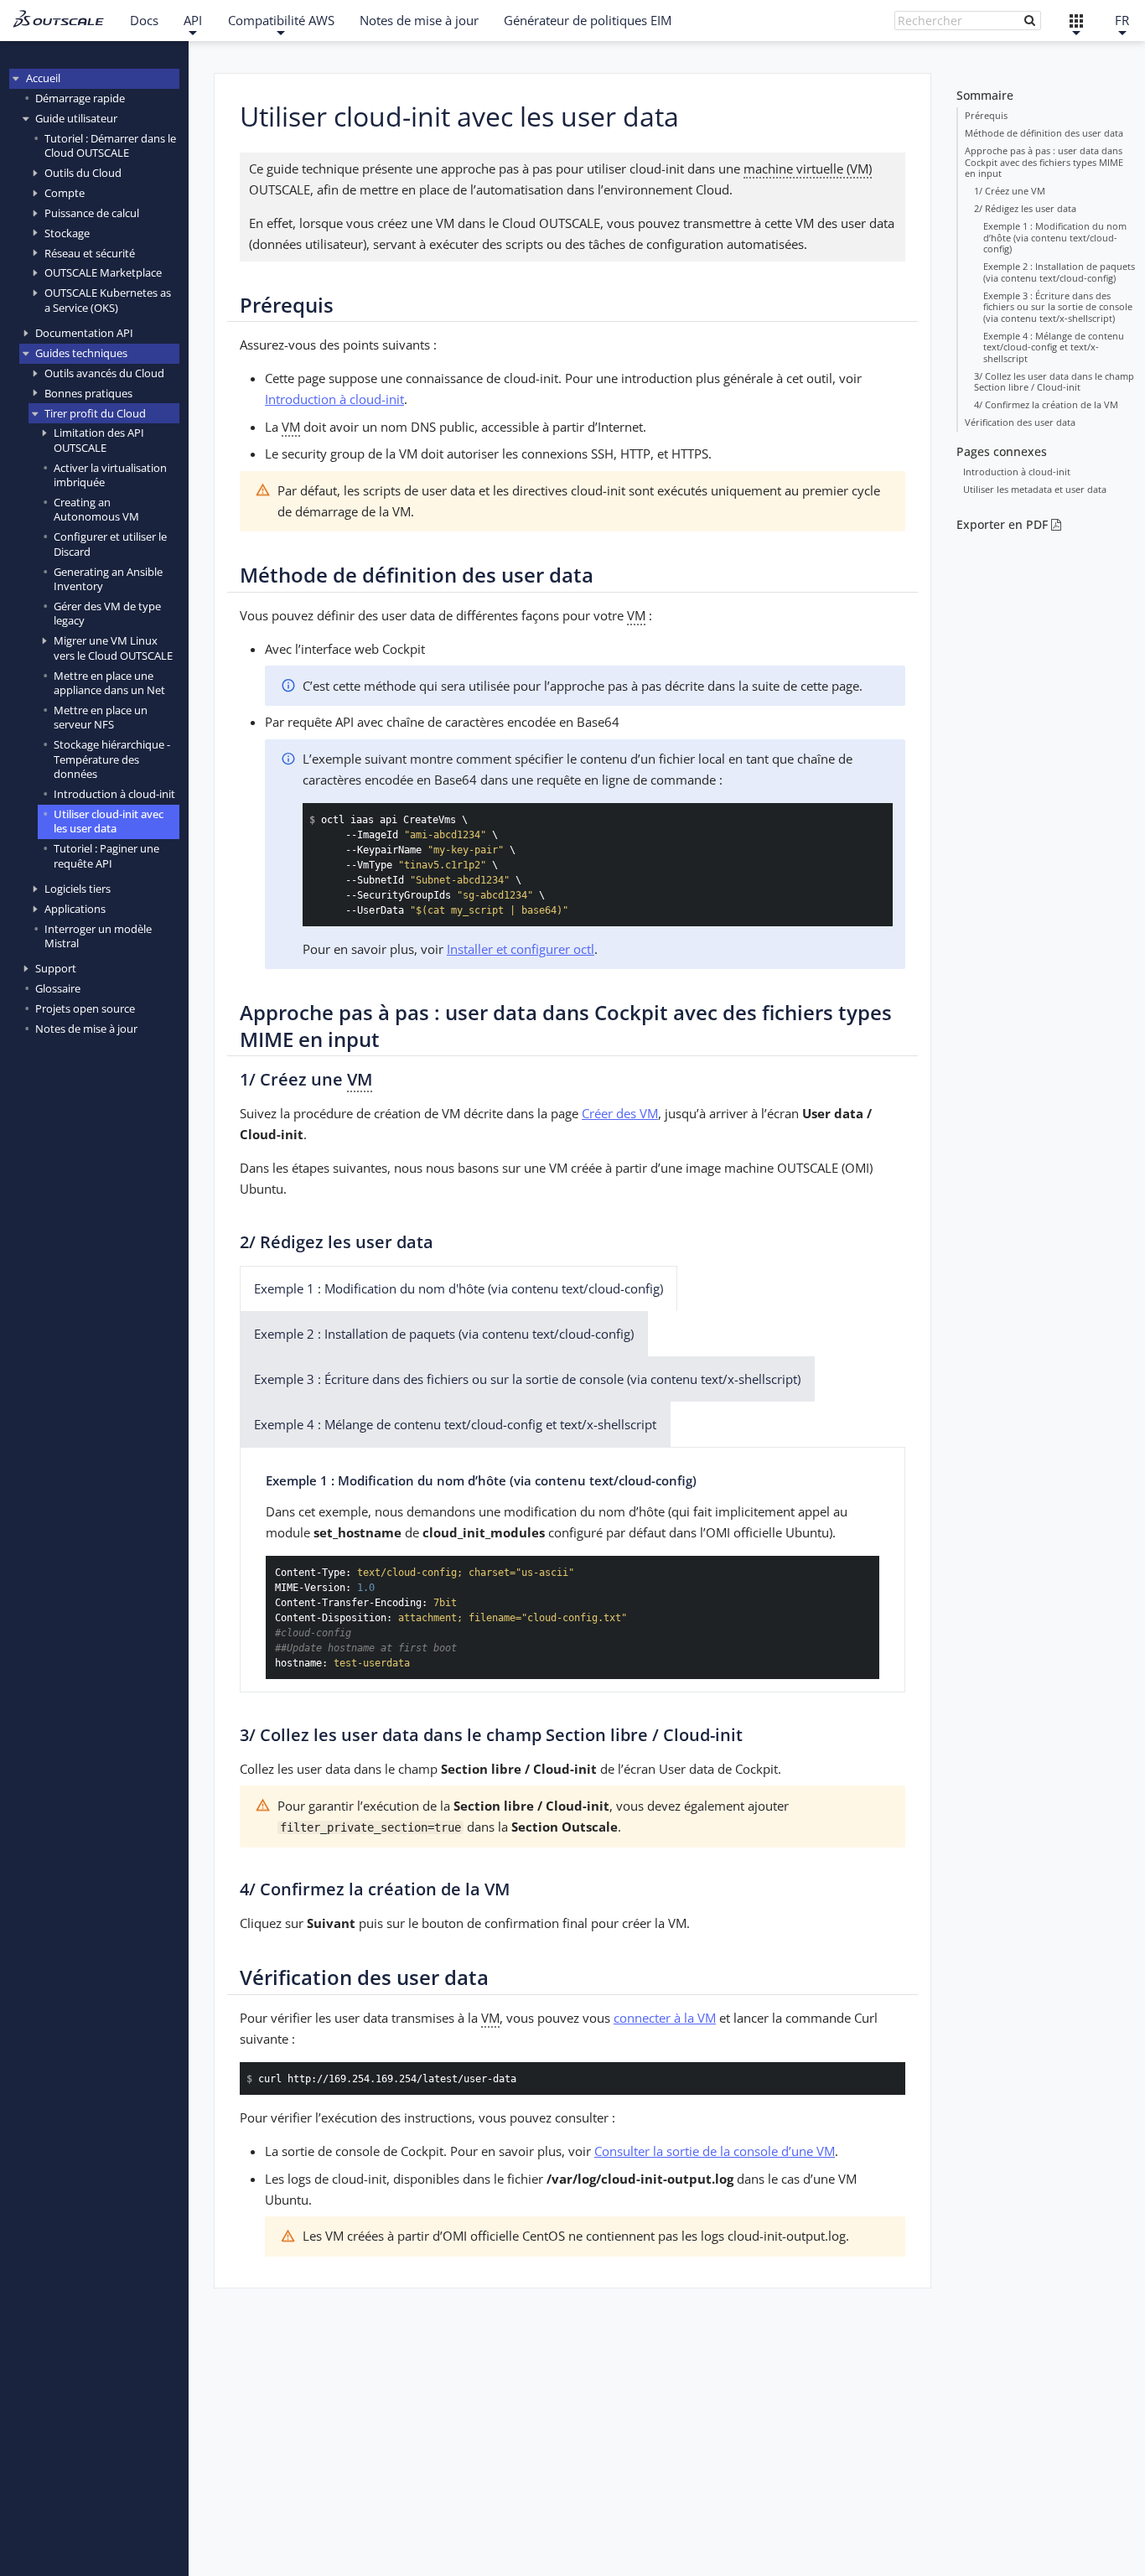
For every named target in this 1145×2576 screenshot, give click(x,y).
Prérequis (986, 115)
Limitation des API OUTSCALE (99, 441)
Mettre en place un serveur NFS (101, 717)
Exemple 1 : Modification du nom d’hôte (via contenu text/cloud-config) (1055, 237)
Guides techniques (81, 353)
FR (1122, 20)
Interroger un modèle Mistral (98, 936)
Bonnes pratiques (88, 393)
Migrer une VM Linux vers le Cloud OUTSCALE (113, 648)
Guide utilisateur (76, 118)
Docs (144, 20)
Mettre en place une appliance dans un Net (109, 683)
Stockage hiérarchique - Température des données (112, 760)
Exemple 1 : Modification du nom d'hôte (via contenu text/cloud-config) (459, 1288)
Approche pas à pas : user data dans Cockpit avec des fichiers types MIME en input (1044, 162)
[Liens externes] (1077, 21)
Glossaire (58, 989)
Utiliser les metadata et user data (1035, 489)
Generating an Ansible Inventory (108, 579)
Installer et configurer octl (521, 949)
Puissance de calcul (92, 213)
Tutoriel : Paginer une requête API (106, 856)
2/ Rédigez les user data (1025, 208)
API (193, 20)
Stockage (67, 233)
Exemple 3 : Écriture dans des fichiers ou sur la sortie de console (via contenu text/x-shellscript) (1058, 307)
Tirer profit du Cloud (95, 413)
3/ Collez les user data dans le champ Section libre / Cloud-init (1054, 382)
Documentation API (84, 334)
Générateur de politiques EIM (588, 20)
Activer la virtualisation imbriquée (110, 475)
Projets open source (85, 1009)
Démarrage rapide (80, 98)
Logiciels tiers (78, 889)
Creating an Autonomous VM (96, 510)
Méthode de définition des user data (1044, 133)
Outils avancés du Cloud (104, 373)
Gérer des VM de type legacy (107, 613)
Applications (75, 909)
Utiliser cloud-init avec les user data (109, 821)
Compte (65, 193)
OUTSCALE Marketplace (103, 273)
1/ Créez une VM (1010, 191)
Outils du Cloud (83, 173)
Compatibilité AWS (281, 20)
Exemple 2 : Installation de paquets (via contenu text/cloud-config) (1059, 272)
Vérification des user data (1020, 422)
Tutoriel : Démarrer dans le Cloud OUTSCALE (110, 145)
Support (56, 969)
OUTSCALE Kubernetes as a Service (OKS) (108, 301)
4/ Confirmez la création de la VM (1046, 404)
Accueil (43, 79)
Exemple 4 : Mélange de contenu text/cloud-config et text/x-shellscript (1054, 347)
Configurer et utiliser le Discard (110, 544)
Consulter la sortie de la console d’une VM (715, 2151)
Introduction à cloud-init (114, 794)
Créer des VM (620, 1113)
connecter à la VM (665, 2018)
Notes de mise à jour (419, 20)
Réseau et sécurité (90, 253)
